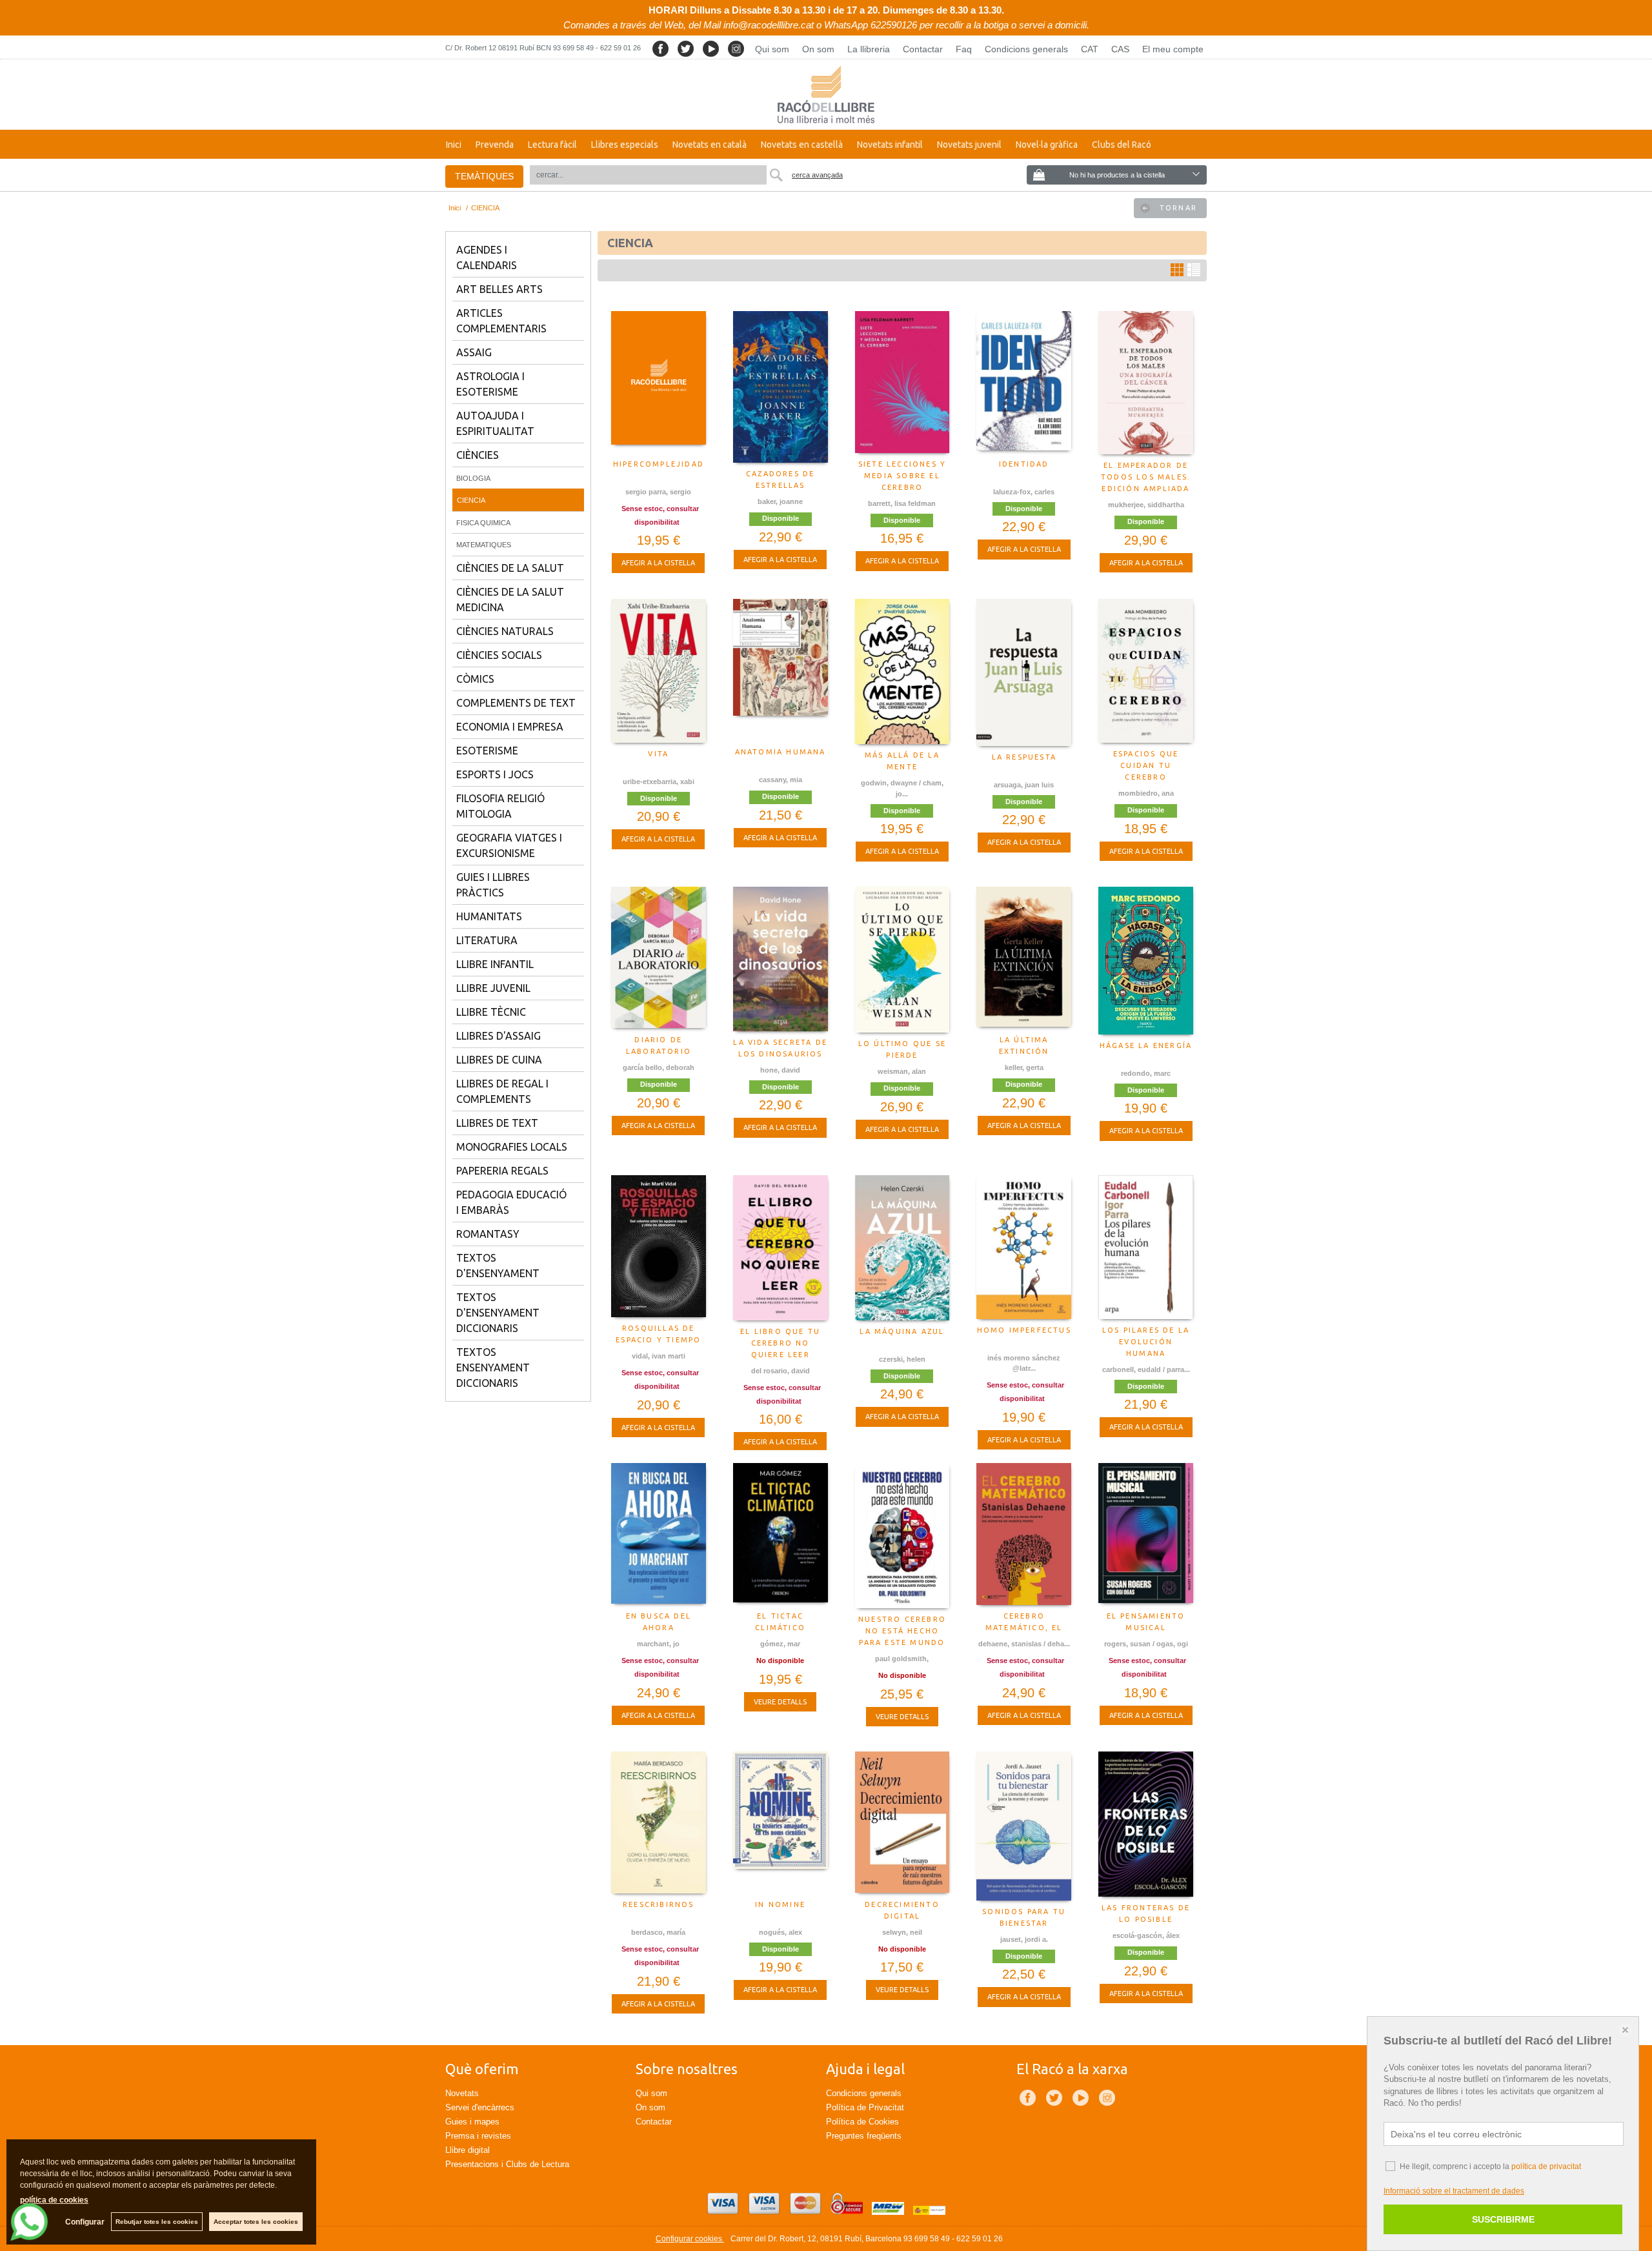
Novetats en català (710, 145)
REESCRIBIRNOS (659, 1904)
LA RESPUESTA (1024, 757)
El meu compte (1173, 49)
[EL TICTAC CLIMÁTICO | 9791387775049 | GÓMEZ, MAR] (781, 1534)
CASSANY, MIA (781, 780)
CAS (1120, 49)
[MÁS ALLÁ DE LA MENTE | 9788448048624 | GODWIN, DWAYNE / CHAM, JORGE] (902, 671)
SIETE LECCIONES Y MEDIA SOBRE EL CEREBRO (902, 476)
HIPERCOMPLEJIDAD (659, 464)
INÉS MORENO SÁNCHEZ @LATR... (1024, 1363)
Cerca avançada (817, 175)
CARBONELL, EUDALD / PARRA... (1146, 1369)
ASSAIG (474, 352)
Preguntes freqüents (864, 2136)
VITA (658, 754)
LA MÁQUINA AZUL (902, 1331)
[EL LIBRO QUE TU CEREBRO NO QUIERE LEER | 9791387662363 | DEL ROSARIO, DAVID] (781, 1248)
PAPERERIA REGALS (502, 1171)
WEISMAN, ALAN (902, 1071)
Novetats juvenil (969, 145)
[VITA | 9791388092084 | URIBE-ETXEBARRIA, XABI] (659, 671)
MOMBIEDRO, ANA (1146, 793)
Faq (964, 49)
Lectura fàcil (552, 145)
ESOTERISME (487, 751)
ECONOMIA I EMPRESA (510, 727)
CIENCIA (471, 500)
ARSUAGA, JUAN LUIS (1024, 785)
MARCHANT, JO (658, 1644)
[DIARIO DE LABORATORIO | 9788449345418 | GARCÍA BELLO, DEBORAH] (659, 958)
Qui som (772, 49)
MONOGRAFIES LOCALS (512, 1147)
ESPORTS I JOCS (495, 774)
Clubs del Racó (1122, 145)
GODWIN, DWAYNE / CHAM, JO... (902, 788)
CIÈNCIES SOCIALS (499, 655)
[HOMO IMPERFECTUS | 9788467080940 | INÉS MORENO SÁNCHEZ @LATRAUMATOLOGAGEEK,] (1024, 1247)
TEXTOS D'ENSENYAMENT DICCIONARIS (498, 1313)
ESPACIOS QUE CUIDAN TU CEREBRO (1146, 765)
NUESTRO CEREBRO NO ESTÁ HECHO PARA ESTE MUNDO (902, 1631)
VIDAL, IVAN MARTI (659, 1356)
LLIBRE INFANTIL (495, 964)
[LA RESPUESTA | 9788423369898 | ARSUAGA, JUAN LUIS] (1024, 672)
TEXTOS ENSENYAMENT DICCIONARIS (493, 1368)
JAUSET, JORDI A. (1024, 1939)
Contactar (923, 49)
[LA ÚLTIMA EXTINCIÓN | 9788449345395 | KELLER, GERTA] (1024, 958)
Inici (454, 145)
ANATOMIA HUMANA (781, 752)
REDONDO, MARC (1146, 1073)
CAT (1090, 49)
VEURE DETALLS (780, 1702)
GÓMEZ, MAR (780, 1644)
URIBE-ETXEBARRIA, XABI (659, 782)
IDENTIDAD (1024, 464)
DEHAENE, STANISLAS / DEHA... (1024, 1644)
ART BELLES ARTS (499, 289)
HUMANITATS (489, 916)
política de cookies (54, 2200)
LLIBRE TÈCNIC (491, 1012)
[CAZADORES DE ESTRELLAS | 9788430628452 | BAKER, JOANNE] (781, 387)
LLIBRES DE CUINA (499, 1060)
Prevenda (495, 145)
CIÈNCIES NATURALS (505, 631)
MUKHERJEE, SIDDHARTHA (1146, 505)
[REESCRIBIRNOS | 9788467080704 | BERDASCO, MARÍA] (659, 1823)
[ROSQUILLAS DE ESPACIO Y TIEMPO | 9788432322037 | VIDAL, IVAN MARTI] (659, 1246)
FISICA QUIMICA (483, 523)
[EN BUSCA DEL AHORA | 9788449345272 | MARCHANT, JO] (659, 1534)
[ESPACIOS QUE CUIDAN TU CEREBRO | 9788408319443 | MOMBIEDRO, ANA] (1146, 671)
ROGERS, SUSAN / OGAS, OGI (1146, 1644)
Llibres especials (625, 145)
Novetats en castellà (802, 145)
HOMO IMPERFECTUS (1024, 1330)
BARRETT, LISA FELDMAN (902, 503)
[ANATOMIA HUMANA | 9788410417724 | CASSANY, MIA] (781, 670)
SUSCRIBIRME (1503, 2219)
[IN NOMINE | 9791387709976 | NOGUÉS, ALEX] (781, 1822)
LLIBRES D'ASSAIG (499, 1036)
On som (818, 49)
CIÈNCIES (478, 455)
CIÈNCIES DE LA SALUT (510, 568)
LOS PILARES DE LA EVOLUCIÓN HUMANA (1146, 1342)
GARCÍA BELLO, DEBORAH (659, 1067)
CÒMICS (475, 679)
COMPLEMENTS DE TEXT (516, 703)
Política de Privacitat (865, 2107)
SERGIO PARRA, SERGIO (658, 492)
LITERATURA (487, 940)
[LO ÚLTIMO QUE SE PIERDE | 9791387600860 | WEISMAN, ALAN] (902, 960)
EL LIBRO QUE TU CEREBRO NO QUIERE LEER (780, 1343)
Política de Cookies (862, 2122)
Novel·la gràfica (1047, 145)
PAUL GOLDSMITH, (902, 1659)
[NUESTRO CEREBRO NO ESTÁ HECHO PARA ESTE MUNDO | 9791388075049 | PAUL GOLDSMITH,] (902, 1536)
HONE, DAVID (780, 1070)
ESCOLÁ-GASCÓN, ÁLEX (1146, 1935)
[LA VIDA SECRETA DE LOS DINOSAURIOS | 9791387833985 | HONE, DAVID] (781, 959)
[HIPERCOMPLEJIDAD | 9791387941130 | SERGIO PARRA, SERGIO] (659, 382)
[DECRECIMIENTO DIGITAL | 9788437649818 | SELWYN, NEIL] (902, 1822)
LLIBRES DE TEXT (497, 1123)
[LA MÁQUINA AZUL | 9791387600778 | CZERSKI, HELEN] (902, 1248)
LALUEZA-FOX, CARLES (1024, 492)
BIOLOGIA (473, 478)
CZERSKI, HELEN (902, 1359)
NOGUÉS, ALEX (781, 1932)
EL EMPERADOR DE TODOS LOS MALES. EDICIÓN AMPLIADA (1146, 477)
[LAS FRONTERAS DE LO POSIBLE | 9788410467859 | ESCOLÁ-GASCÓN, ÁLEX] (1146, 1824)
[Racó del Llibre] (826, 95)
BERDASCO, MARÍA (658, 1932)
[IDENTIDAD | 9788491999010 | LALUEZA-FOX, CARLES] (1024, 382)
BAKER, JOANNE (780, 501)
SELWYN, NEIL (902, 1932)
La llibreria (869, 49)
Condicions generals (1026, 49)
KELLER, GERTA (1024, 1067)
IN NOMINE (780, 1904)
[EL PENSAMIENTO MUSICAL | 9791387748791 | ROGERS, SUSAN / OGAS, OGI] (1146, 1534)
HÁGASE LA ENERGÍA (1146, 1045)
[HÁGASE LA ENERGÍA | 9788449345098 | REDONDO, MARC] (1146, 960)
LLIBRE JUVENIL (493, 988)
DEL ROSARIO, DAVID (781, 1371)
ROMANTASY (488, 1234)
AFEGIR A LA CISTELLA (658, 563)
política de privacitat (1546, 2166)
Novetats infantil (890, 145)
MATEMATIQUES (484, 545)
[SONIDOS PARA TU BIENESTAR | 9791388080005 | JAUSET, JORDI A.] (1024, 1826)
